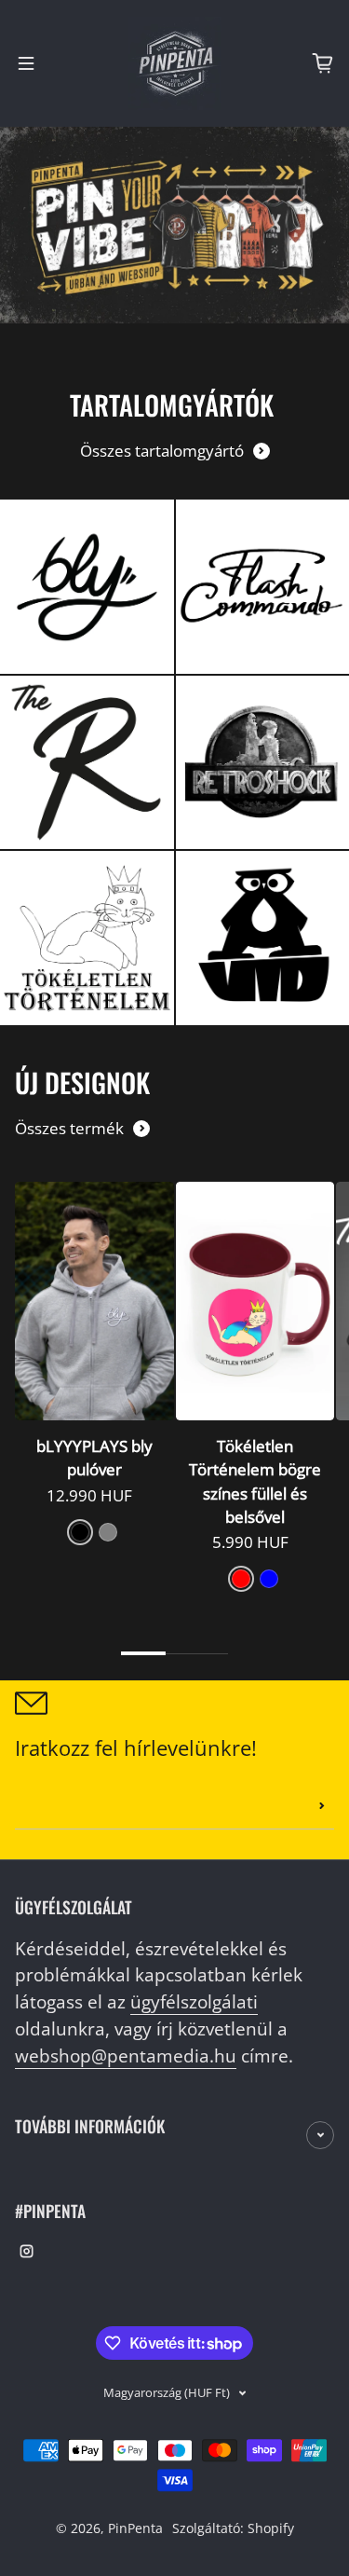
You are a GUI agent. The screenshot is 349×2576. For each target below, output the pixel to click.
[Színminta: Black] (80, 1532)
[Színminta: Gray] (108, 1532)
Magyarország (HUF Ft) (167, 2392)
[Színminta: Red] (241, 1579)
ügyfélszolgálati (194, 2001)
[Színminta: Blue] (269, 1579)
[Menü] (26, 63)
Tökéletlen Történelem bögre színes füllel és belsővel (255, 1481)
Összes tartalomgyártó (162, 451)
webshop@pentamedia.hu (126, 2055)
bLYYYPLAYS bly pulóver (94, 1458)
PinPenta (135, 2528)
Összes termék (69, 1128)
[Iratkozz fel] (322, 1806)
